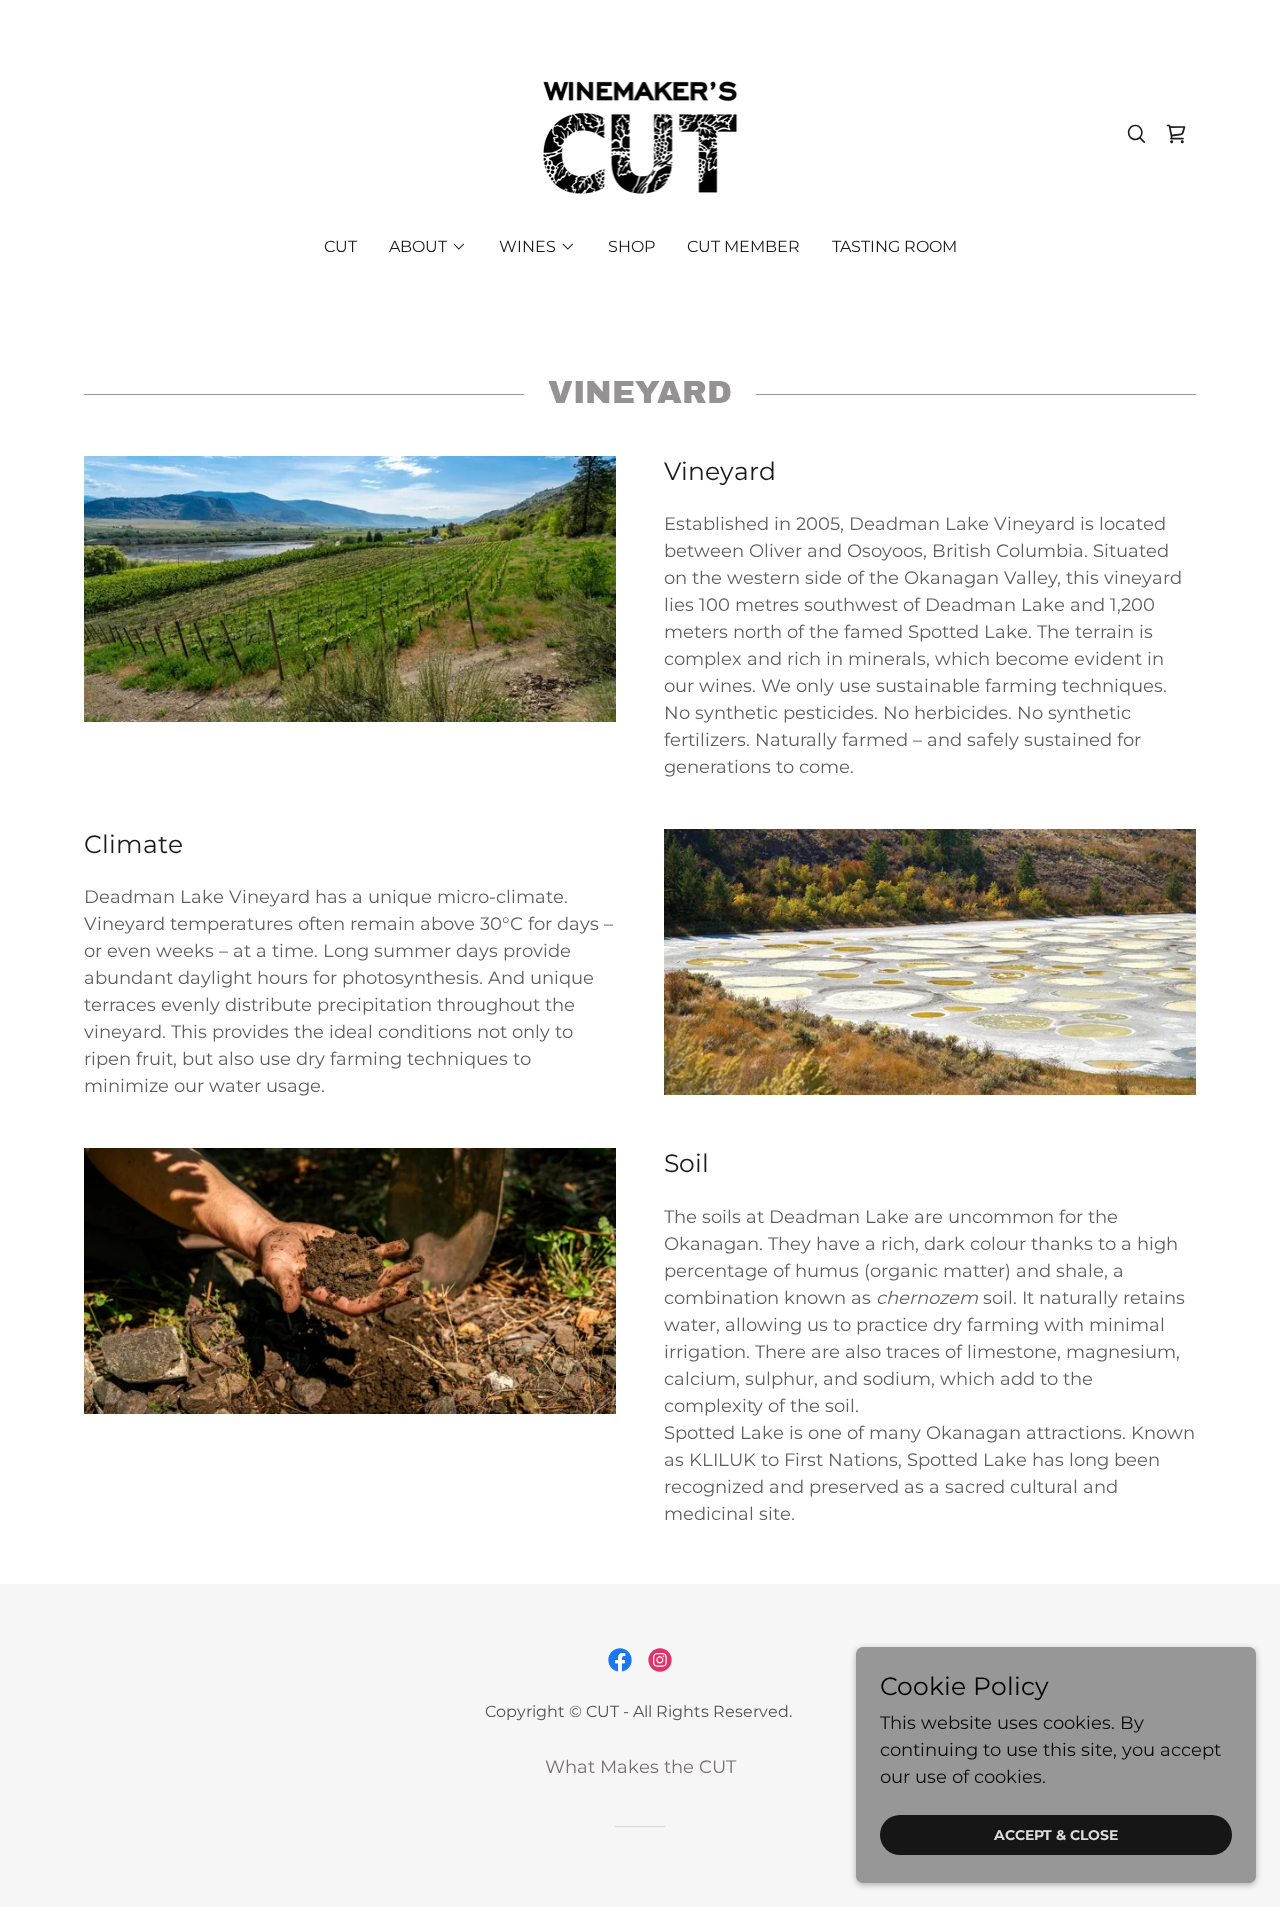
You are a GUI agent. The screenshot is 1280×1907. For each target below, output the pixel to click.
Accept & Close (1056, 1835)
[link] (640, 132)
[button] (428, 247)
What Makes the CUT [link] (640, 1767)
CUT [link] (340, 246)
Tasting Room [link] (894, 246)
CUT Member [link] (743, 246)
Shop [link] (631, 246)
